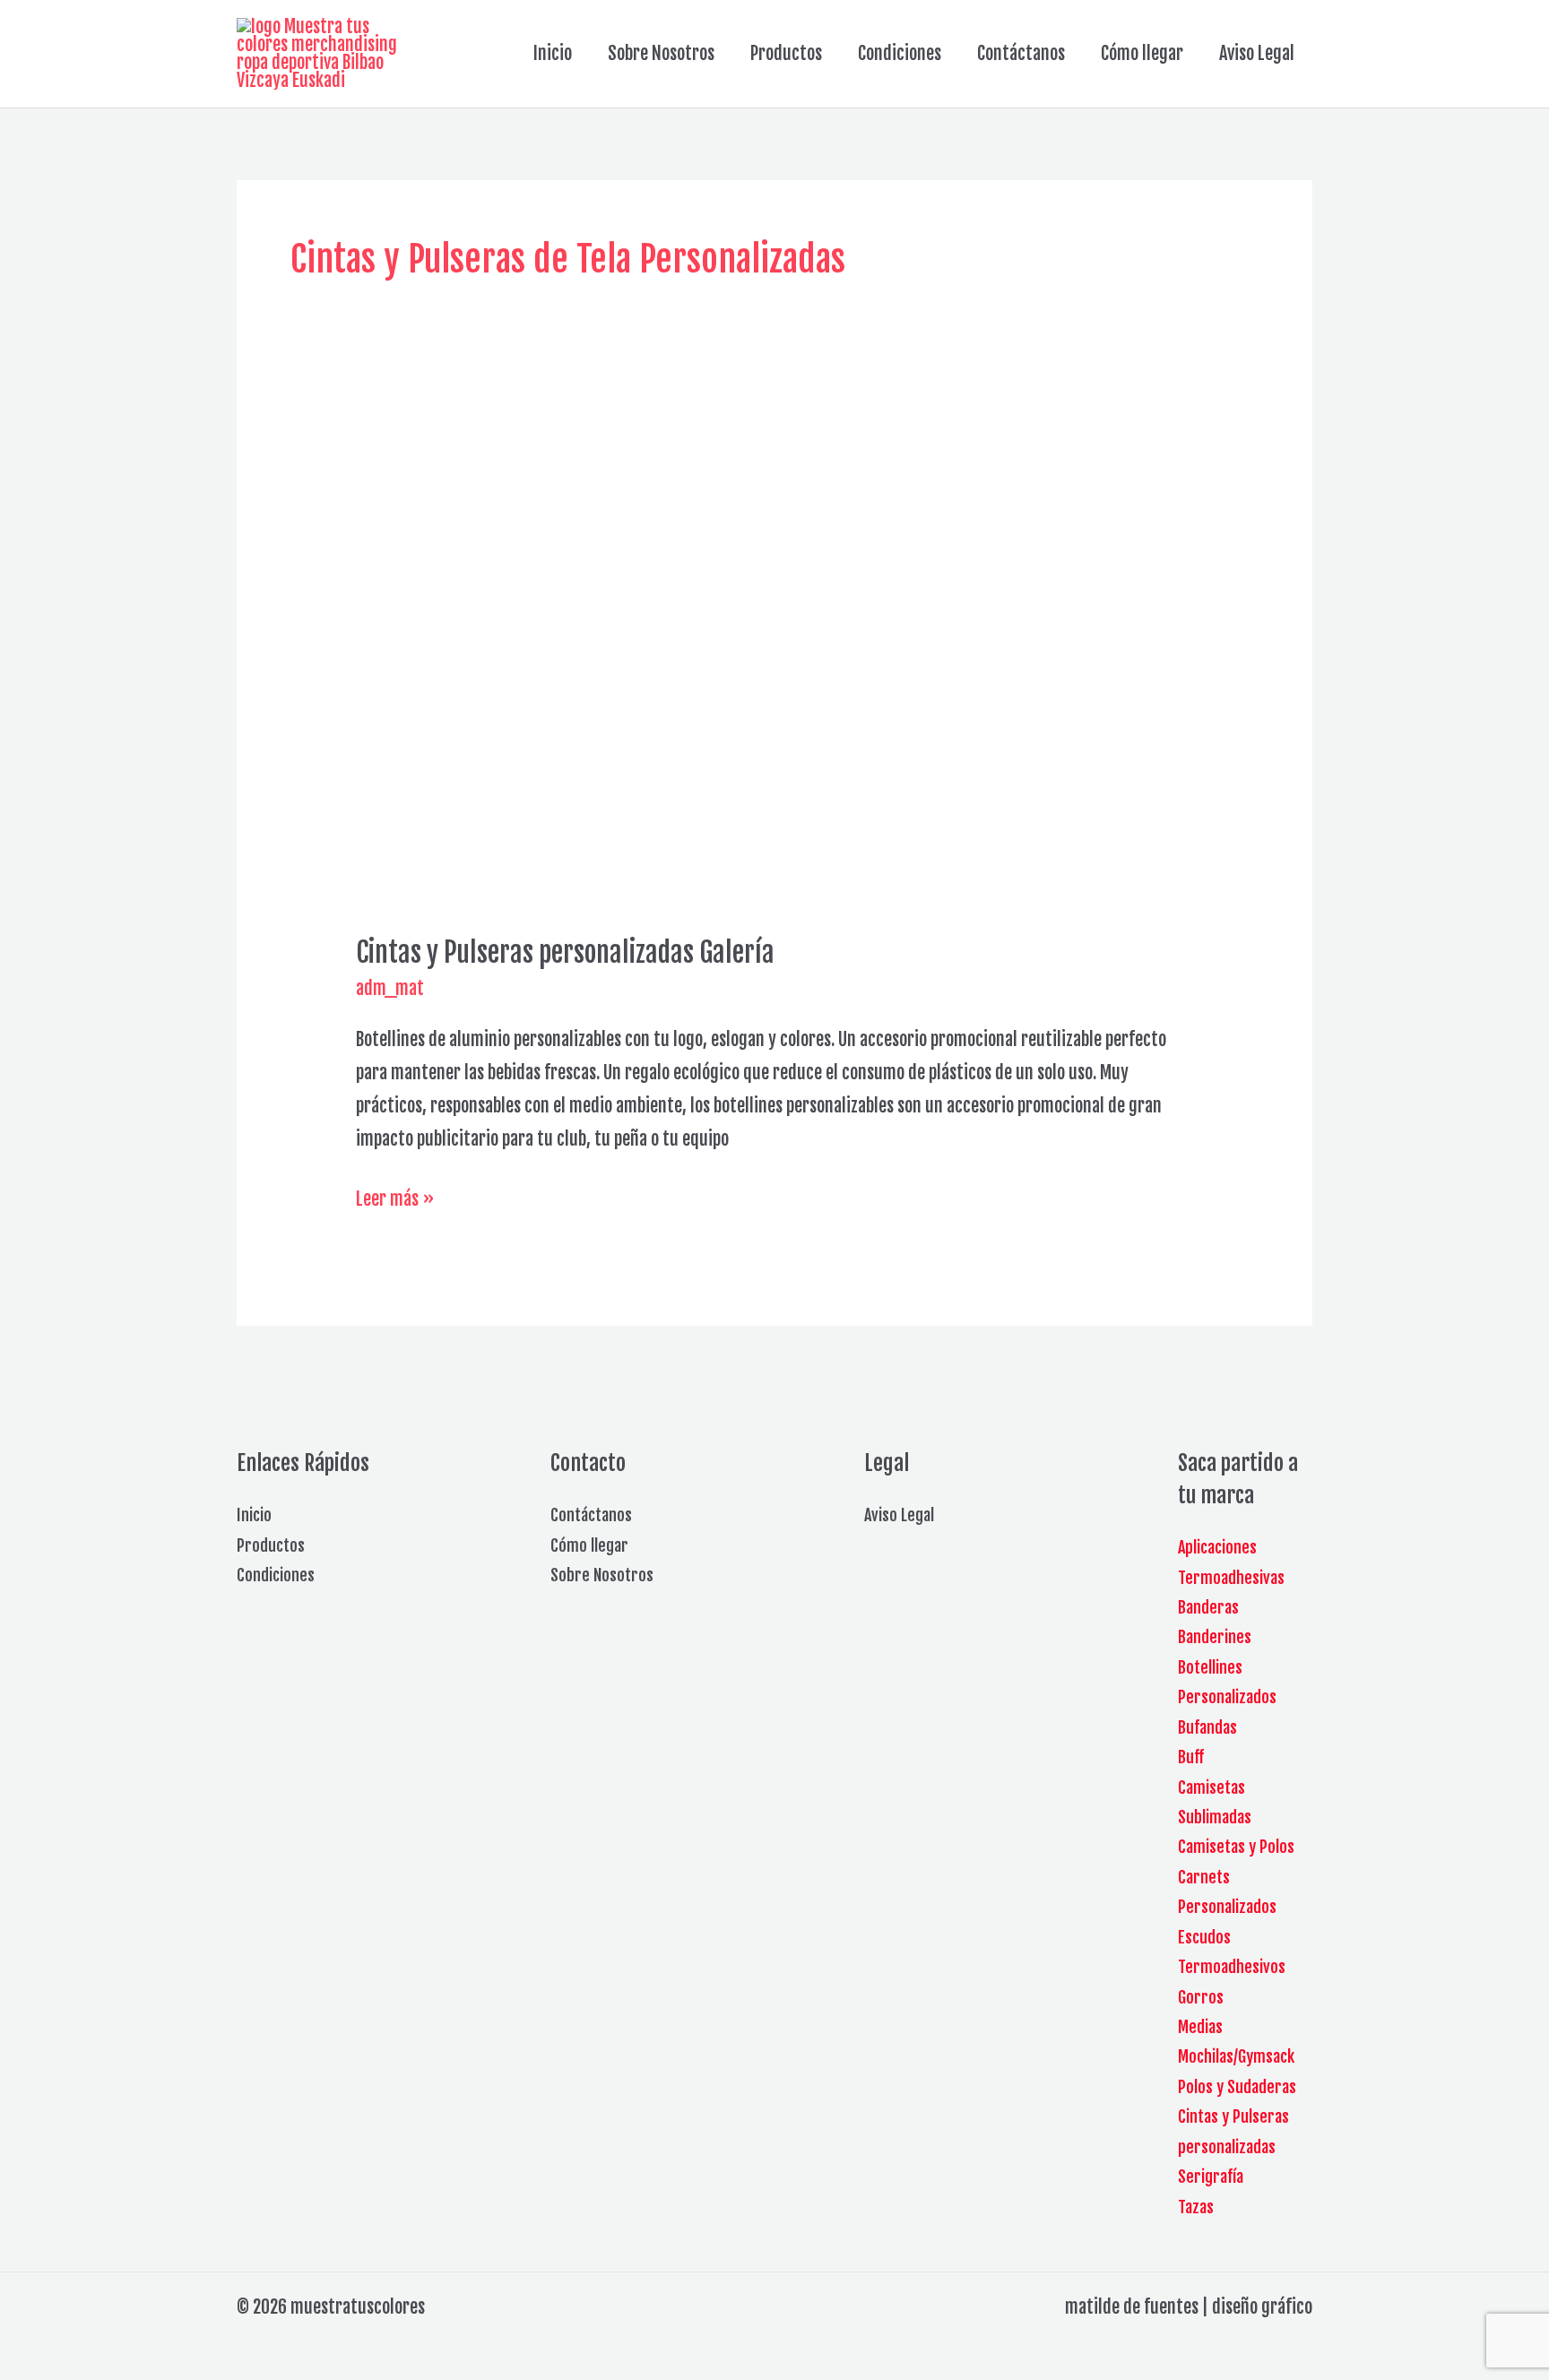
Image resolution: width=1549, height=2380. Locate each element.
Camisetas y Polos (1236, 1847)
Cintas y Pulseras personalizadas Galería (565, 952)
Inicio (553, 53)
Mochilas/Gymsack (1236, 2056)
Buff (1191, 1757)
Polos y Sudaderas (1237, 2087)
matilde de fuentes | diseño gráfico (1189, 2307)
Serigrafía (1211, 2177)
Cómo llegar (1142, 53)
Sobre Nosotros (661, 53)
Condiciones (900, 53)
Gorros (1201, 1997)
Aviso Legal (1257, 53)
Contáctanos (1021, 53)
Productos (786, 53)
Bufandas (1207, 1727)
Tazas (1196, 2207)
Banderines (1215, 1637)
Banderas (1208, 1607)
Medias (1200, 2027)
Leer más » (395, 1201)
